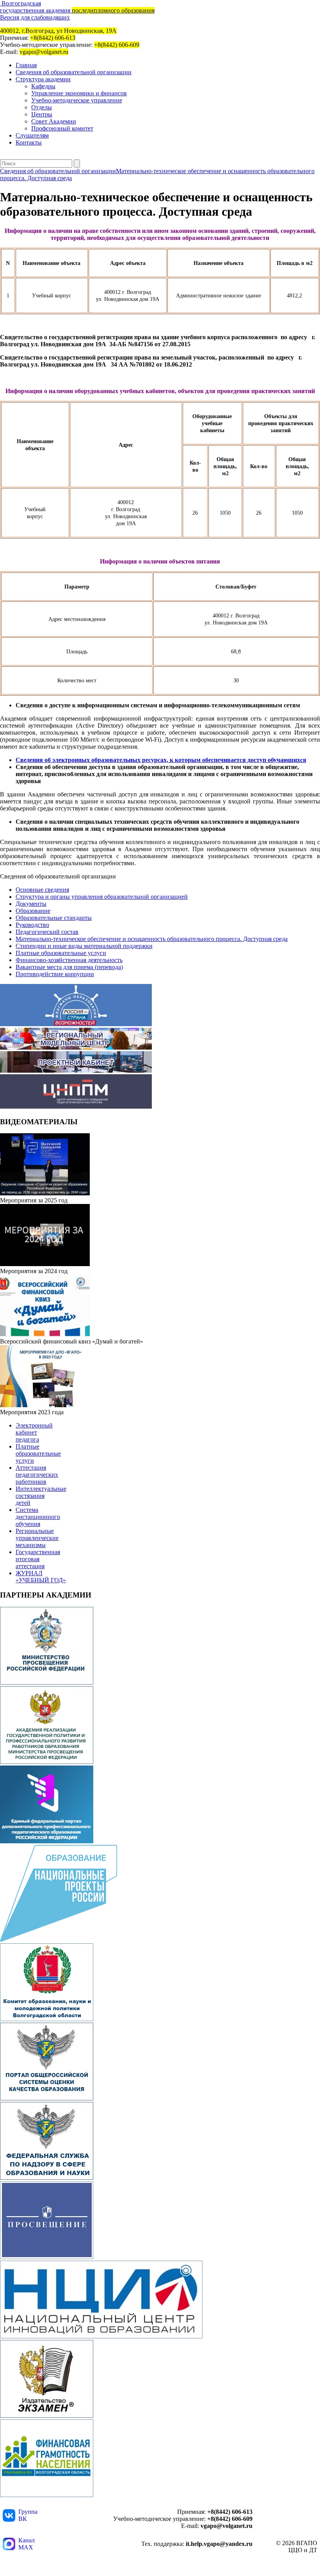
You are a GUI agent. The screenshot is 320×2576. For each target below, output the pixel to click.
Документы (31, 904)
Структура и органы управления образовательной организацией (102, 897)
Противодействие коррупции (55, 974)
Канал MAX (27, 2544)
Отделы (42, 107)
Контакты (29, 142)
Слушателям (32, 135)
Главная (26, 65)
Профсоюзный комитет (62, 128)
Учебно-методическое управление (77, 100)
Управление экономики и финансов (79, 93)
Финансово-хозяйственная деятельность (69, 960)
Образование (33, 911)
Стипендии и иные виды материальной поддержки (84, 946)
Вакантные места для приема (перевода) (69, 967)
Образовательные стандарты (54, 918)
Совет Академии (54, 121)
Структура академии (43, 79)
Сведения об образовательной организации (74, 72)
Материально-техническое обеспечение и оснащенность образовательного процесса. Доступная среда (152, 939)
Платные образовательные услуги (61, 953)
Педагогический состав (47, 932)
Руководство (32, 925)
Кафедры (43, 86)
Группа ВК (28, 2515)
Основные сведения (42, 890)
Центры (42, 114)
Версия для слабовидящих (35, 17)
